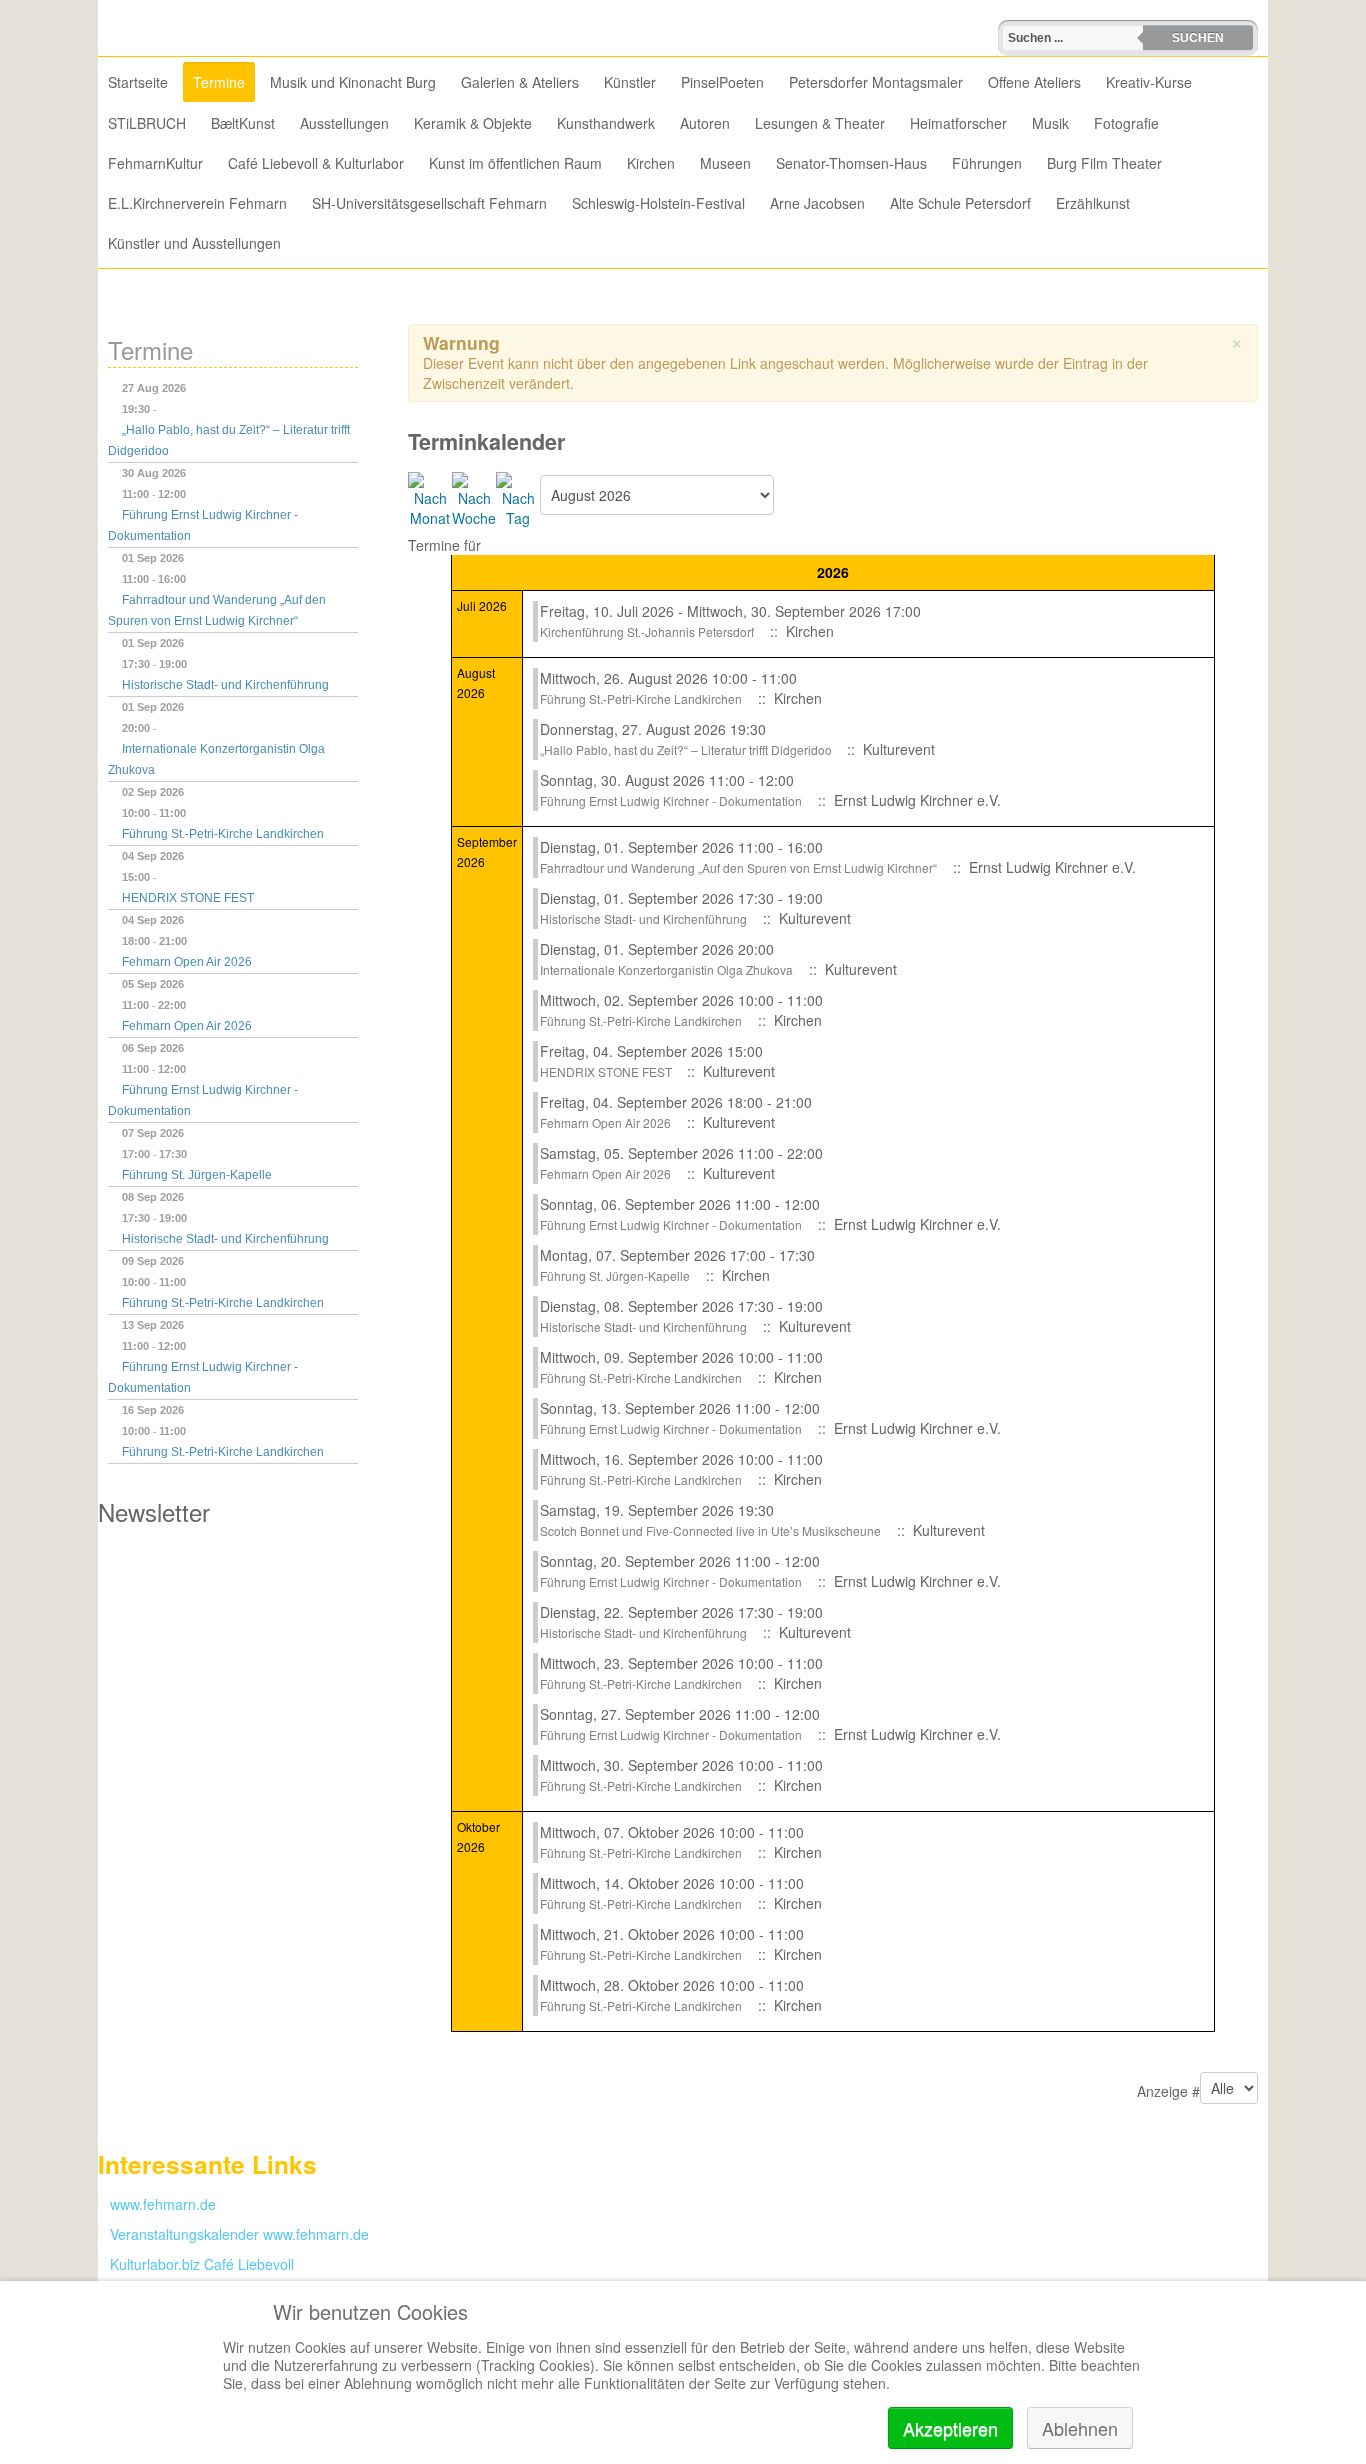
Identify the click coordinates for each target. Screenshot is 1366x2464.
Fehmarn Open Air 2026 (187, 962)
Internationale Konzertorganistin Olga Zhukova (666, 969)
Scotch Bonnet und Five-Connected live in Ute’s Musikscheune (710, 1530)
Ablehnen (1080, 2428)
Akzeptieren (950, 2428)
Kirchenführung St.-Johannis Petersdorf (647, 631)
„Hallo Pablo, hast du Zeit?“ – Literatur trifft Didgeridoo (687, 749)
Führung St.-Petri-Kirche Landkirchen (223, 834)
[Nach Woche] (474, 498)
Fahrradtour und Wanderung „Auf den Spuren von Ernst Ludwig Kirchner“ (738, 867)
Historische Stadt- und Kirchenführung (225, 685)
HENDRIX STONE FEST (188, 898)
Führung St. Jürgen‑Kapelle (197, 1175)
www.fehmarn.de (157, 2204)
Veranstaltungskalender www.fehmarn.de (233, 2234)
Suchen (1198, 38)
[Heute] (518, 498)
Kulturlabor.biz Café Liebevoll (196, 2264)
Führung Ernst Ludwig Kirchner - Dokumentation (671, 800)
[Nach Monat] (430, 498)
